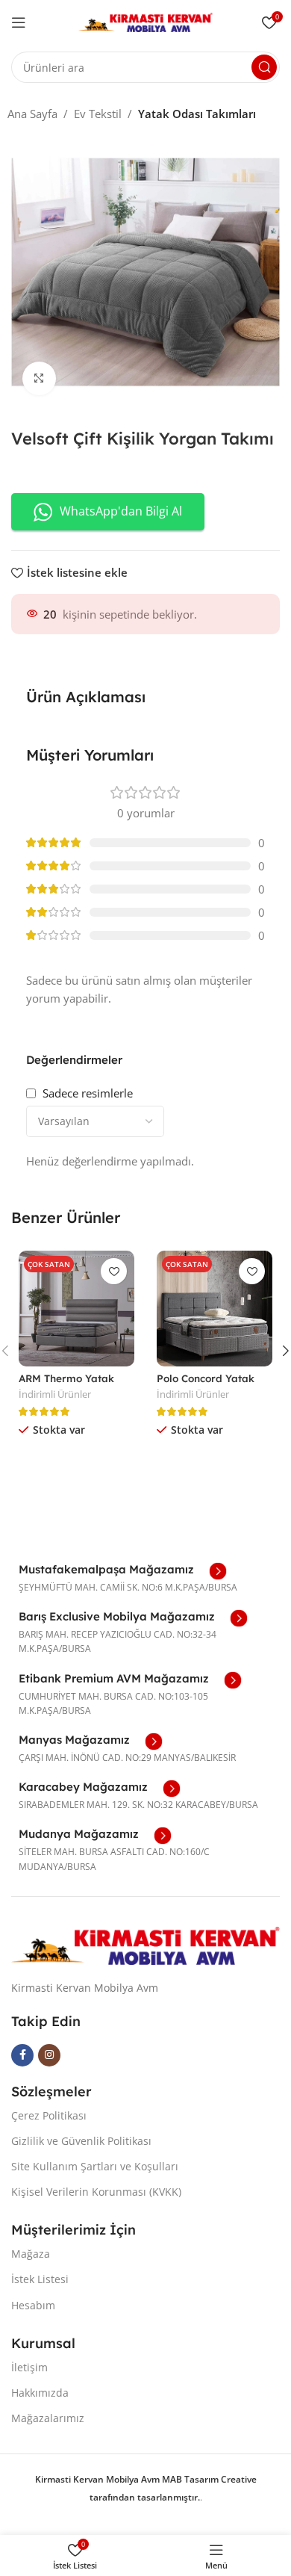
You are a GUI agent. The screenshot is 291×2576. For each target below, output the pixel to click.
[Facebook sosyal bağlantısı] (22, 2055)
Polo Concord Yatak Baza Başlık (206, 1384)
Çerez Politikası (49, 2115)
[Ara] (264, 67)
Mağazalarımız (48, 2418)
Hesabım (33, 2305)
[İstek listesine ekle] (114, 1271)
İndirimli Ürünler (55, 1394)
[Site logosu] (145, 21)
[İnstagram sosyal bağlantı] (49, 2055)
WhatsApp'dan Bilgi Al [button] (121, 511)
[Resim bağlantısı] (145, 1944)
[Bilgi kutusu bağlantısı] (123, 1571)
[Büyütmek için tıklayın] (39, 378)
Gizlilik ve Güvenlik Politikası (81, 2141)
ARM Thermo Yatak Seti (66, 1384)
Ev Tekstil (98, 114)
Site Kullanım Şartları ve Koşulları (95, 2166)
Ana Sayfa (32, 114)
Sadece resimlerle (88, 1093)
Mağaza (31, 2254)
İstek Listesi (40, 2279)
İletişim (29, 2367)
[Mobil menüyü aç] (19, 22)
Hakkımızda (40, 2393)
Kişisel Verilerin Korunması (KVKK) (96, 2192)
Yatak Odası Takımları (197, 114)
